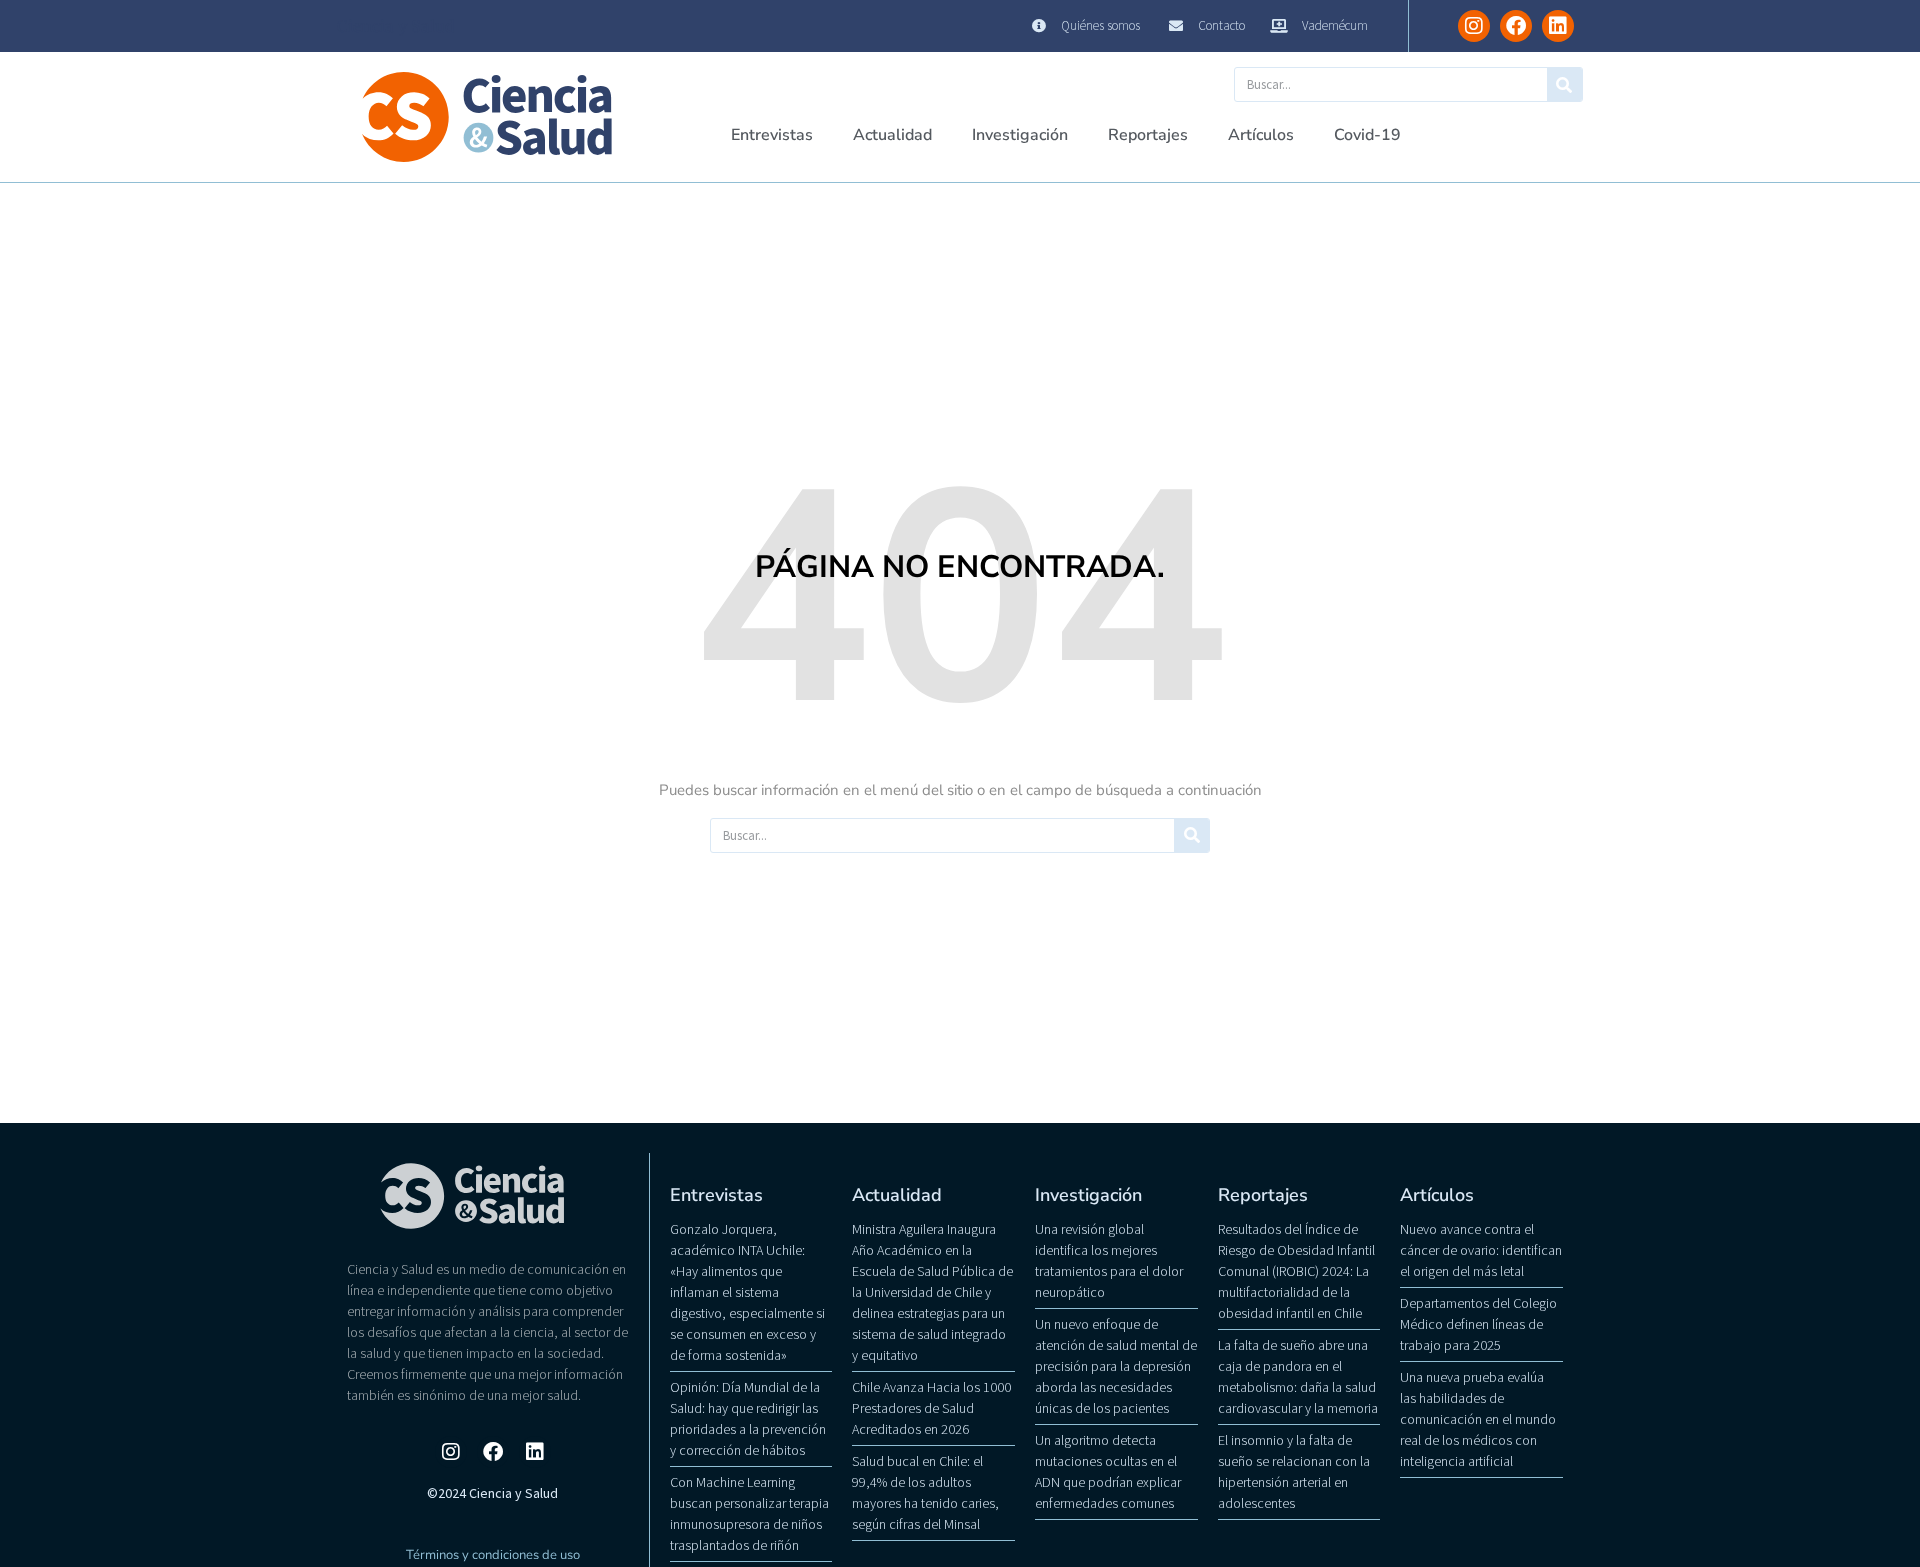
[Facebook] (1516, 26)
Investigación (1020, 135)
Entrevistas (772, 135)
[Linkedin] (1558, 26)
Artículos (1261, 135)
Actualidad (892, 135)
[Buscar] (1564, 84)
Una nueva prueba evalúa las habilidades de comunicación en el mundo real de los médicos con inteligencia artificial (1478, 1419)
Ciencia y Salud (396, 26)
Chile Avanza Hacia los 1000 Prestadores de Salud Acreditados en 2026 (931, 1408)
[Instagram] (1474, 26)
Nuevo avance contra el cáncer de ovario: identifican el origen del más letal (1481, 1250)
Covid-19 (1367, 135)
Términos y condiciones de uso (493, 1555)
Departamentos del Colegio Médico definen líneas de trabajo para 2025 (1478, 1324)
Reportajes (1148, 135)
